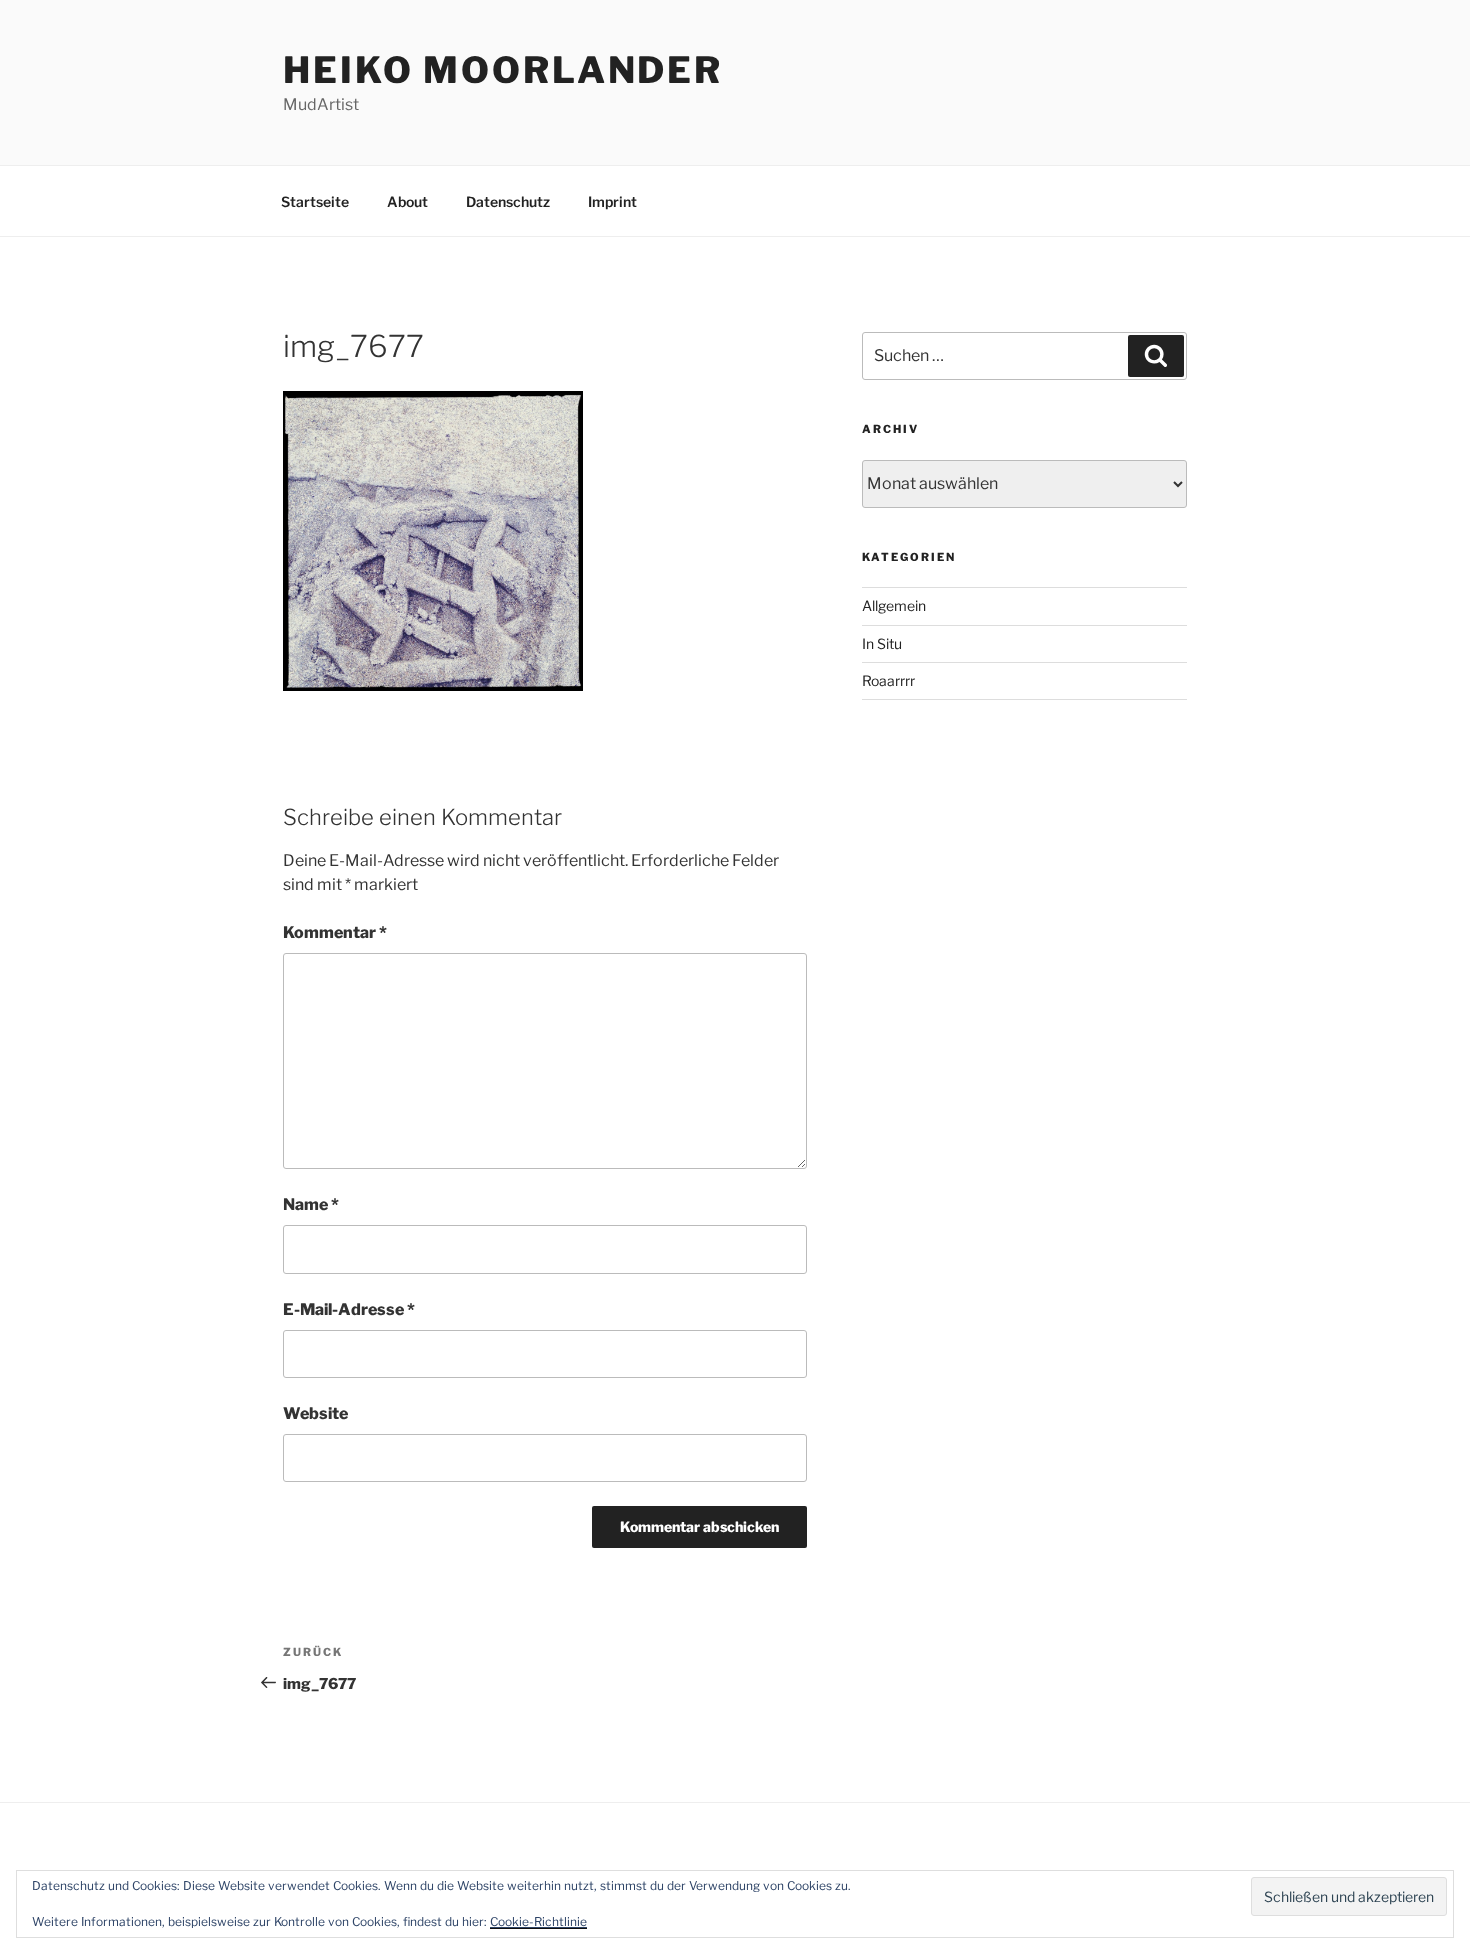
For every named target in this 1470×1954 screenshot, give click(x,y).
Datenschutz (508, 201)
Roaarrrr (888, 680)
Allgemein (894, 605)
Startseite (315, 201)
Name (311, 1204)
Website (315, 1413)
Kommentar (335, 932)
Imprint (612, 201)
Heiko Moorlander (503, 70)
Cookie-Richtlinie (538, 1921)
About (407, 201)
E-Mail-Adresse (349, 1309)
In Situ (882, 643)
